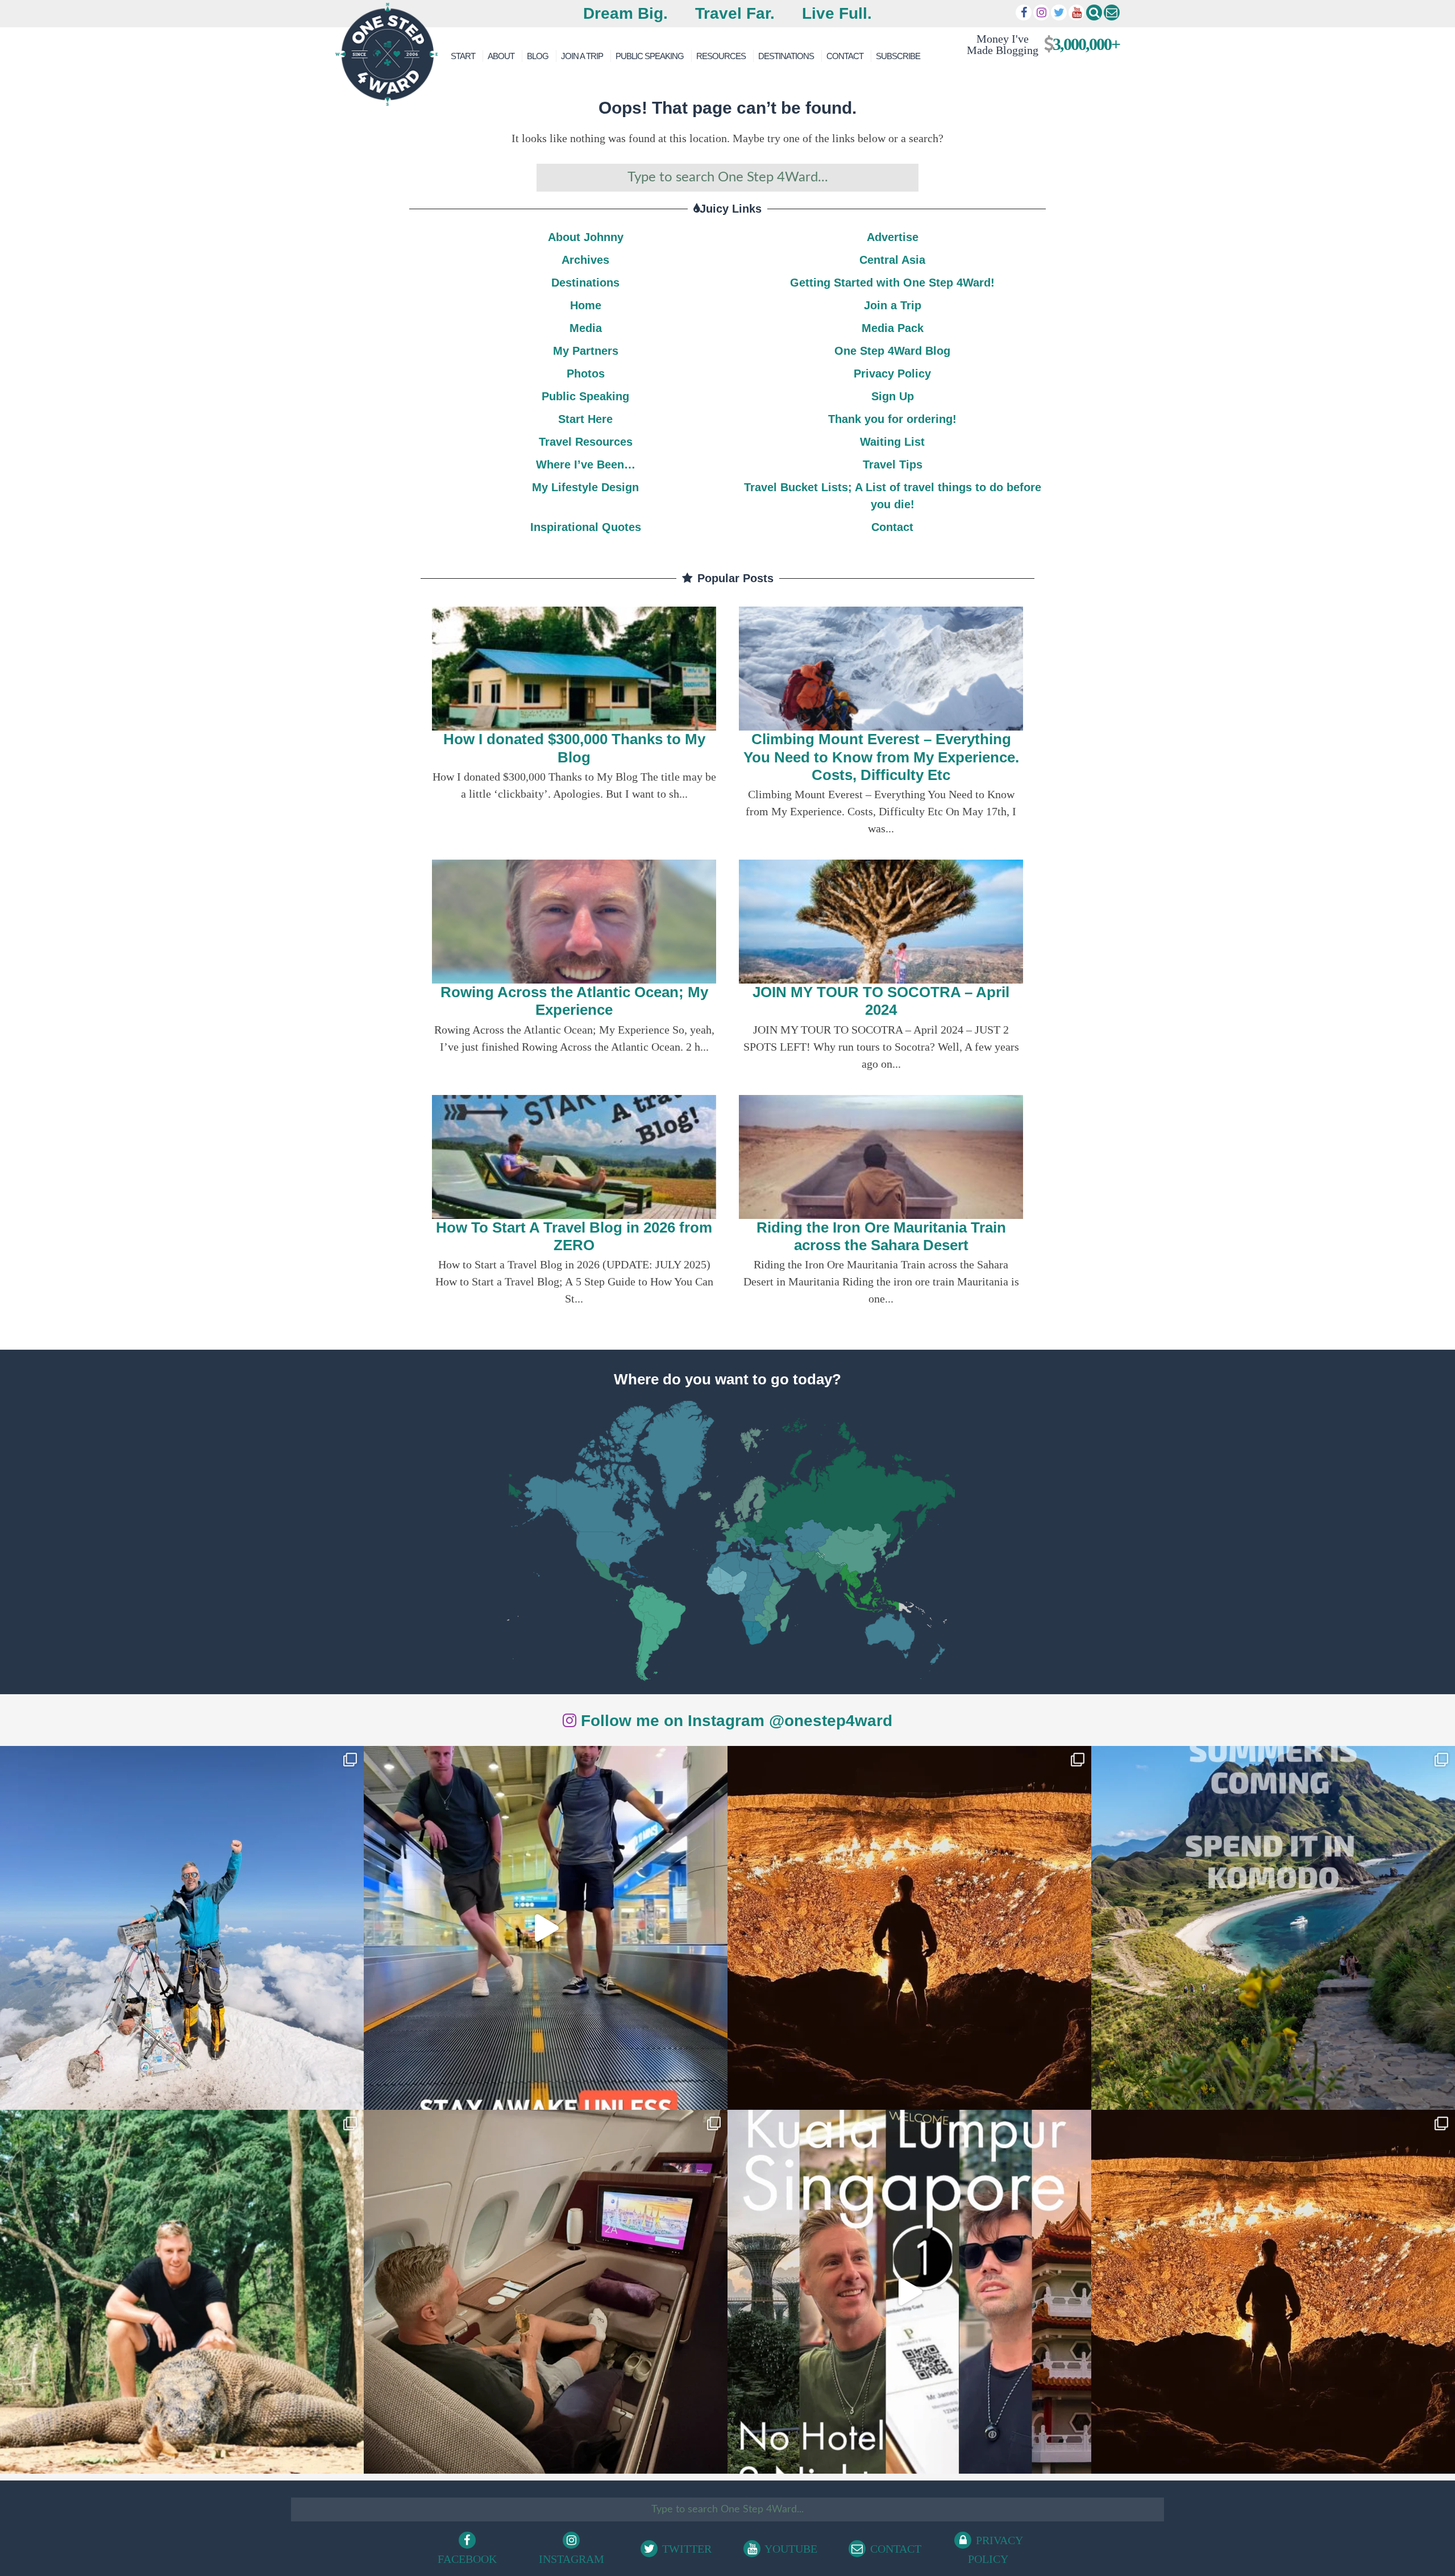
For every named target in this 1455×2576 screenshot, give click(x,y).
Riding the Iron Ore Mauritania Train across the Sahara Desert (881, 1236)
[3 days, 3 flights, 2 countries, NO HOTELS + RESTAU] (546, 2292)
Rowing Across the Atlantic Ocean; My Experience (574, 1001)
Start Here (585, 419)
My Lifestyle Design (585, 487)
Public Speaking (650, 56)
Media (586, 328)
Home (586, 305)
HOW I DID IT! (1039, 44)
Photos (586, 374)
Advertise (893, 237)
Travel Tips (893, 464)
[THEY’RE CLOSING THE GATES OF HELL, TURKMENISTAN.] (1273, 2292)
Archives (585, 260)
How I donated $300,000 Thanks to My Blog (574, 748)
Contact (845, 56)
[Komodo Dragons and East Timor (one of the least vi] (182, 2292)
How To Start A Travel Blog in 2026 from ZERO (574, 1236)
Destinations (786, 56)
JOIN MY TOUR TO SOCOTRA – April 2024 (881, 1001)
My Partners (586, 351)
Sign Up (893, 396)
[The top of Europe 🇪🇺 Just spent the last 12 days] (182, 1928)
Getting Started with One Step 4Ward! (892, 283)
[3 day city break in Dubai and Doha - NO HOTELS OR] (909, 2292)
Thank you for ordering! (892, 419)
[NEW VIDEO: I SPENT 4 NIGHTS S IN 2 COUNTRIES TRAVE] (546, 1928)
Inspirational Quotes (586, 527)
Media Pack (893, 328)
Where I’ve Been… (586, 464)
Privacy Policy (892, 374)
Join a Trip (582, 56)
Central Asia (892, 260)
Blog (538, 56)
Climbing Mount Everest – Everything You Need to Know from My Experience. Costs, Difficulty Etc (881, 757)
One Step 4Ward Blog (892, 351)
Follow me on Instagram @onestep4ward (734, 1721)
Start (463, 56)
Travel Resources (586, 442)
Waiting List (892, 442)
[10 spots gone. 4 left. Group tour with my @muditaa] (1273, 1928)
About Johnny (586, 237)
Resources (721, 56)
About (501, 56)
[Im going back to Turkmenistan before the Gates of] (909, 1928)
